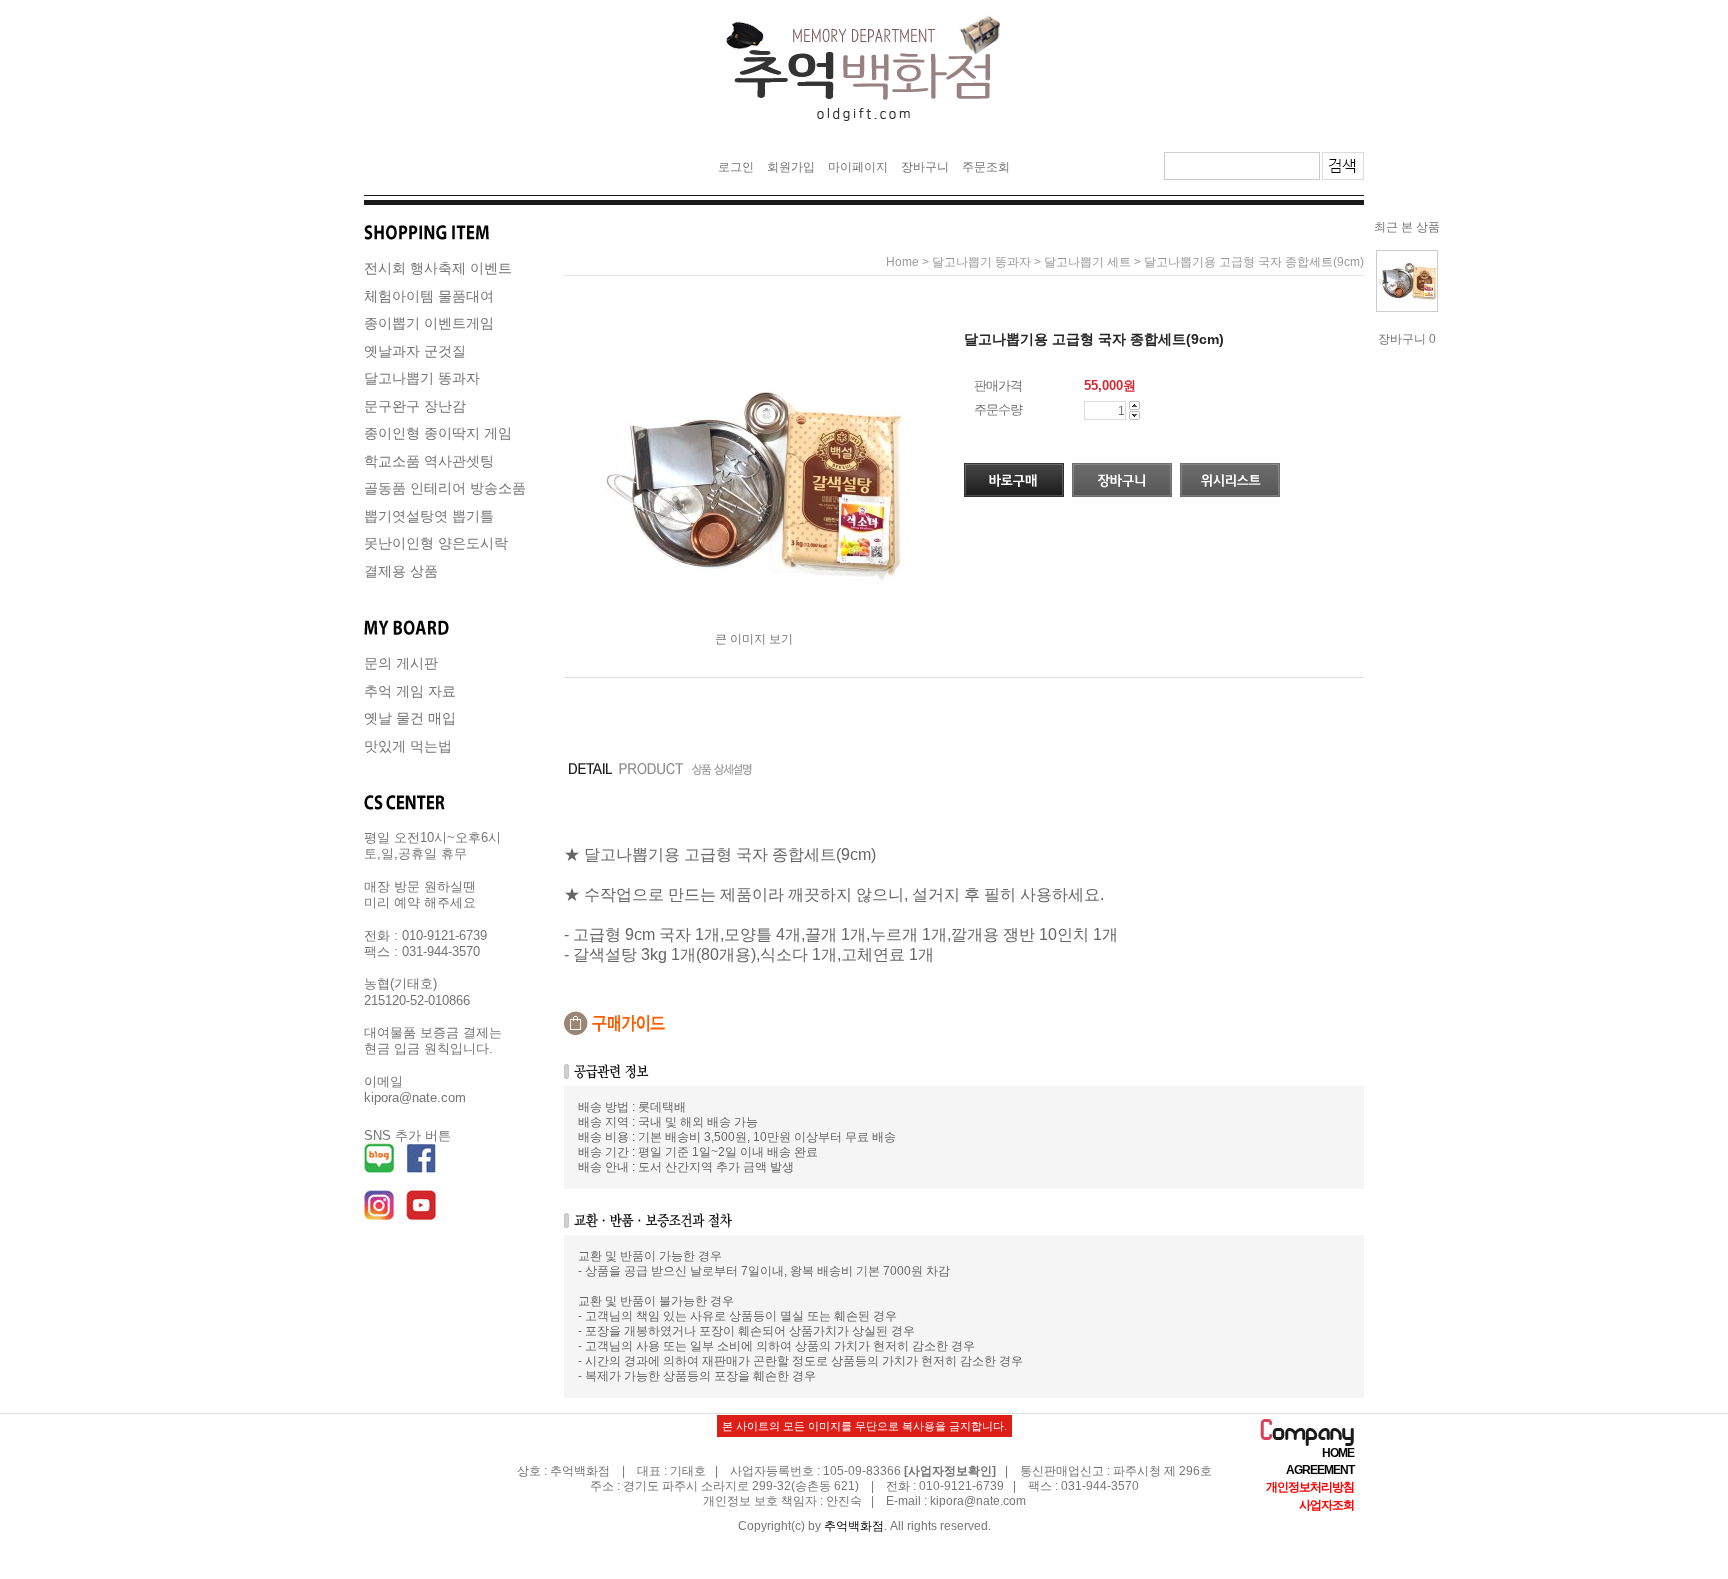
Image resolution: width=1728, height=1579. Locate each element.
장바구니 (925, 167)
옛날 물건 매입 (410, 718)
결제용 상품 (401, 571)
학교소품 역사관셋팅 (429, 461)
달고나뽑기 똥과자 (422, 378)
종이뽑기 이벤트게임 (429, 323)
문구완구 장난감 (415, 406)
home (902, 262)
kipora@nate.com (978, 1501)
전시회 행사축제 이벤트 (438, 268)
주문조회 (986, 167)
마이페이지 (858, 167)
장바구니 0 (1407, 339)
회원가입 (791, 167)
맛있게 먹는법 (408, 746)
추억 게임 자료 (410, 691)
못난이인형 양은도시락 (436, 543)
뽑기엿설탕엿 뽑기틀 (429, 516)
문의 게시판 (401, 663)
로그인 (736, 167)
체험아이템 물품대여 (429, 296)
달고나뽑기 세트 (1087, 262)
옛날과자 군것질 (415, 351)
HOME (1338, 1453)
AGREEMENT (1320, 1470)
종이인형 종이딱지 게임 (438, 433)
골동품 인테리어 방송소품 (445, 488)
